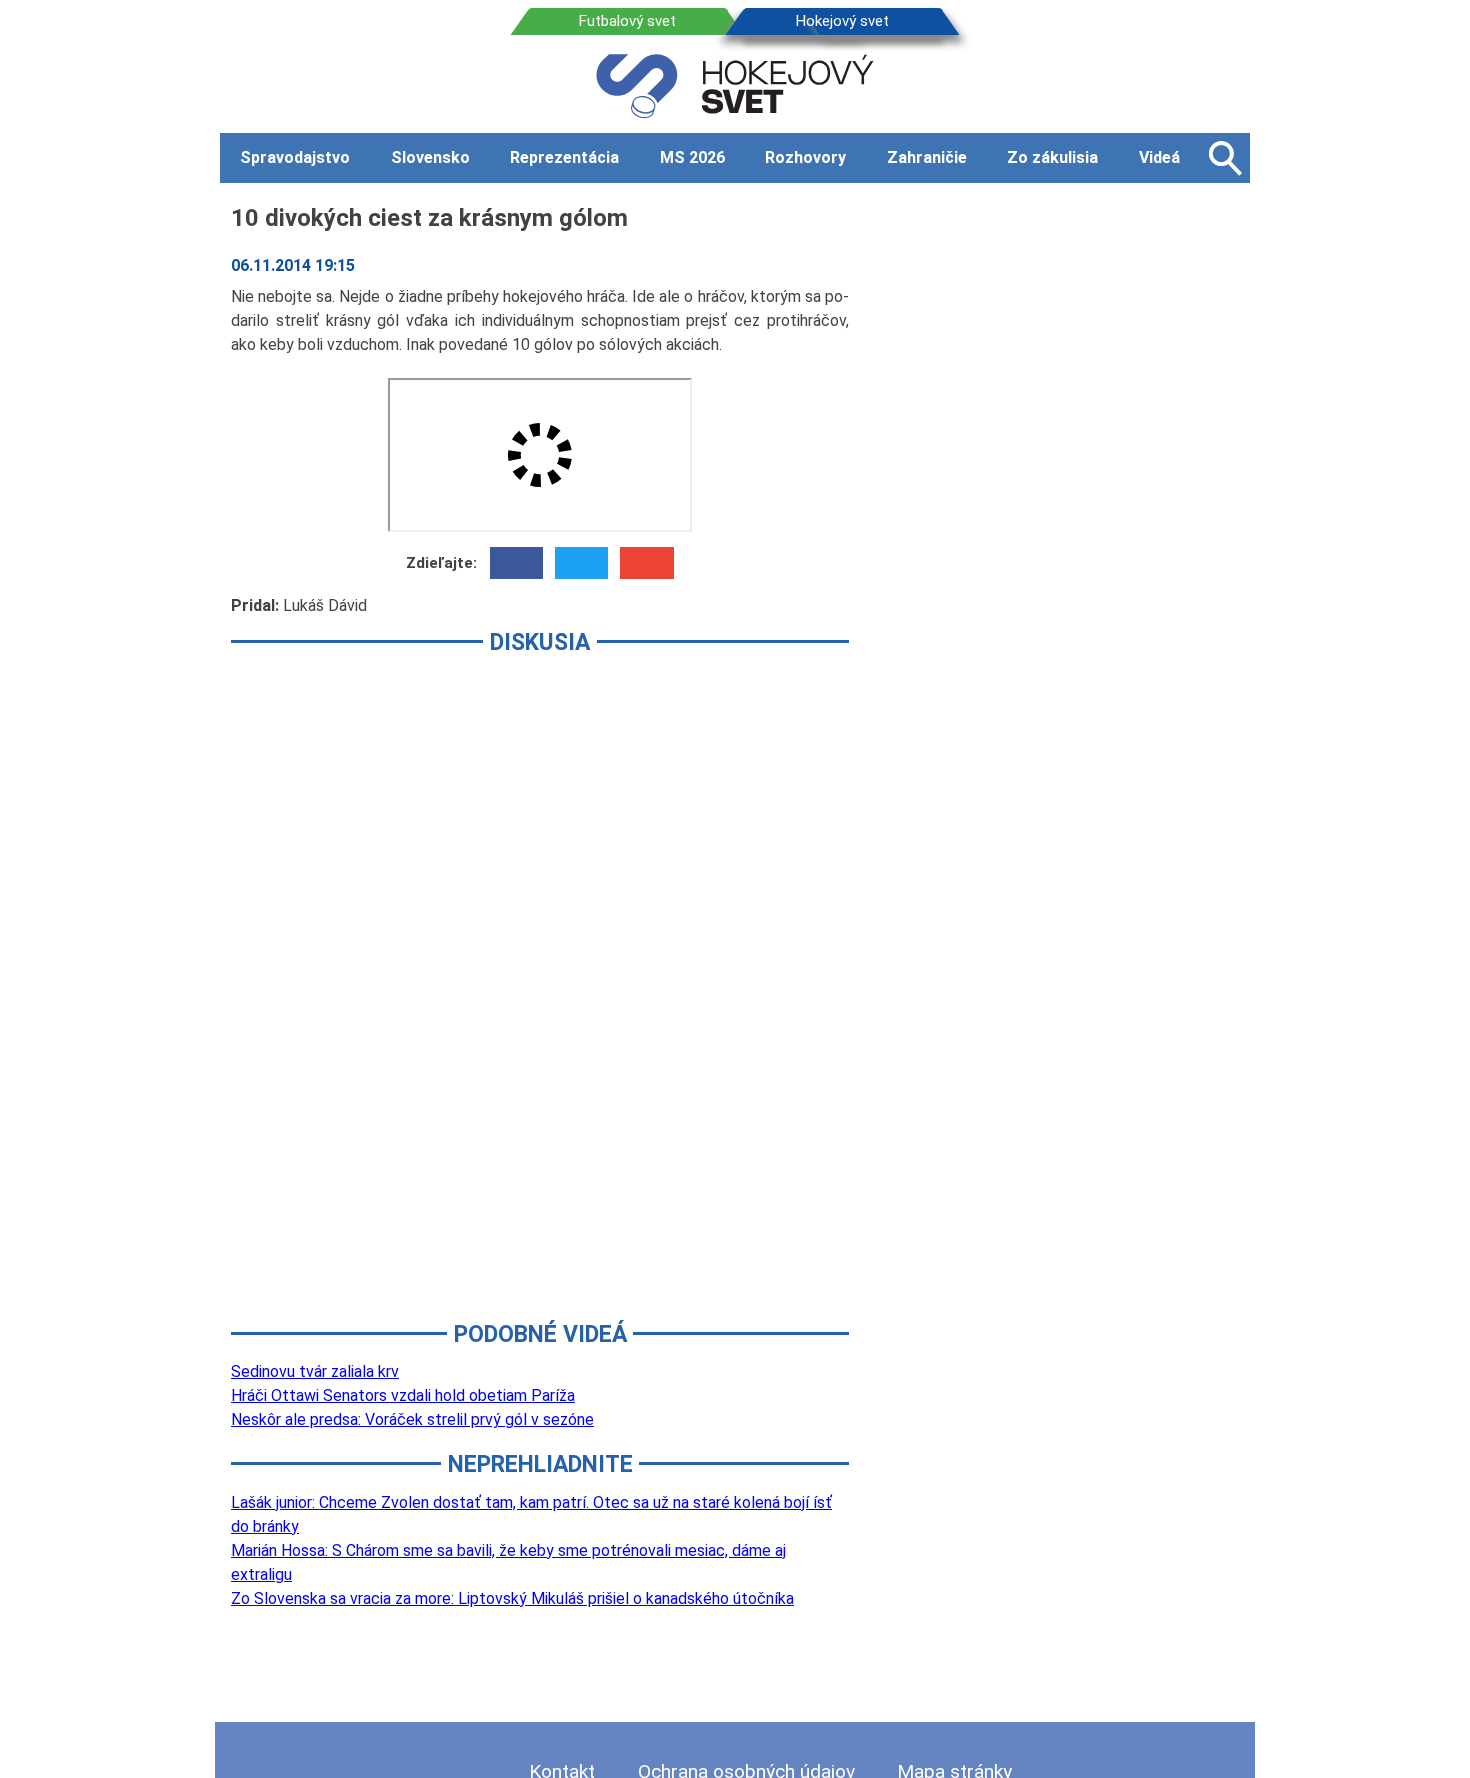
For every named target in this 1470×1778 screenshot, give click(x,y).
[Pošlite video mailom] (646, 563)
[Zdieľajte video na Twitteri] (581, 563)
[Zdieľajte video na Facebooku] (516, 563)
